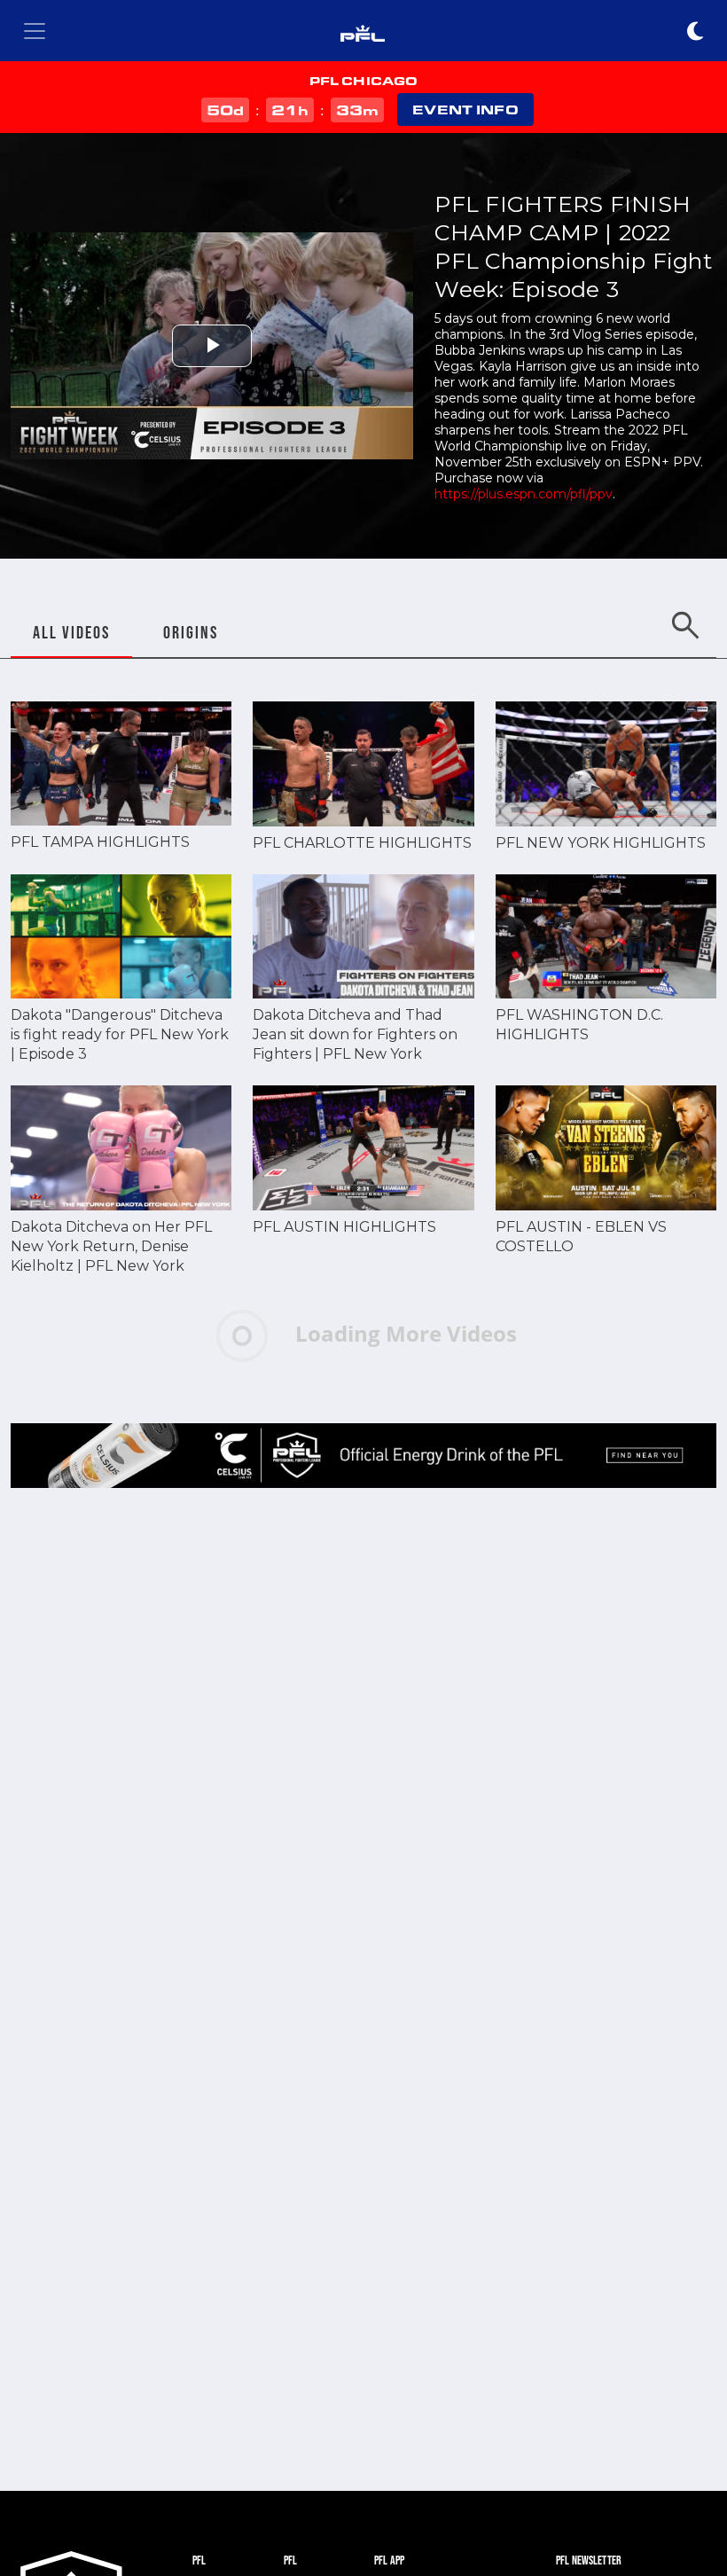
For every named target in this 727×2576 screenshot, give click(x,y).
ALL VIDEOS (71, 632)
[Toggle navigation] (35, 31)
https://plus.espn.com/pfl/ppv (524, 494)
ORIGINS (191, 632)
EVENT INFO (465, 110)
